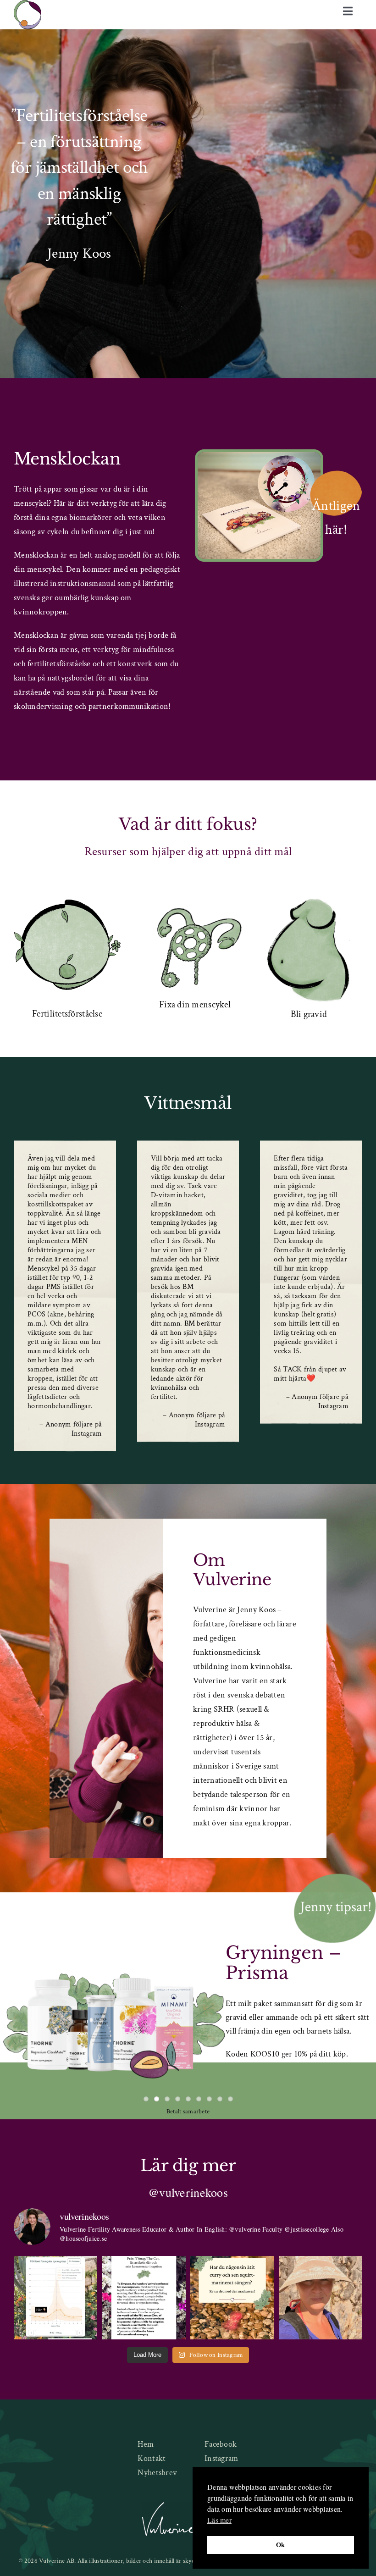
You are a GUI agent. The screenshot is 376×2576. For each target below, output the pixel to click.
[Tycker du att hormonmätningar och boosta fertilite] (56, 2298)
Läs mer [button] (219, 2520)
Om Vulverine (232, 1570)
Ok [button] (281, 2545)
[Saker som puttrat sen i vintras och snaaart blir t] (321, 2298)
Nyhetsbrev (157, 2473)
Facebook (221, 2444)
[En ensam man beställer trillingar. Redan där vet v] (144, 2298)
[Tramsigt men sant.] (232, 2298)
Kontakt (152, 2458)
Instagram (221, 2458)
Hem (146, 2444)
